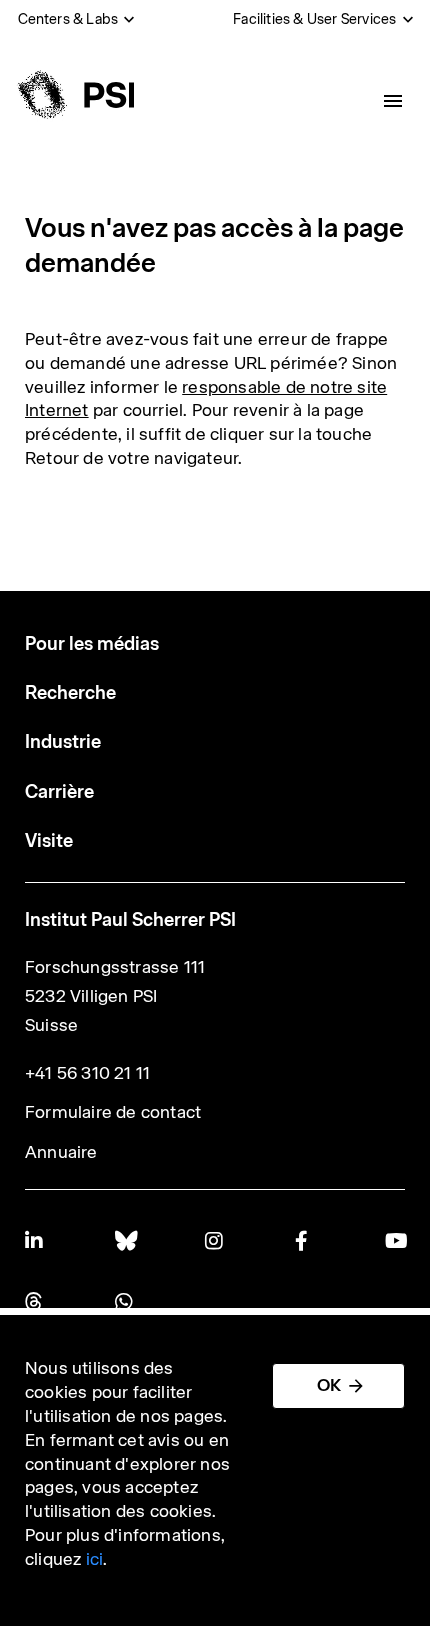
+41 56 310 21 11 (87, 1073)
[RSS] (35, 1301)
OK (329, 1385)
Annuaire (61, 1152)
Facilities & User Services (314, 19)
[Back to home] (73, 95)
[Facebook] (305, 1240)
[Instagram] (215, 1240)
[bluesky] (125, 1240)
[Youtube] (395, 1240)
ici (95, 1559)
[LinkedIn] (35, 1240)
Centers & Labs (68, 19)
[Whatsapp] (125, 1301)
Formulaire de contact (113, 1112)
